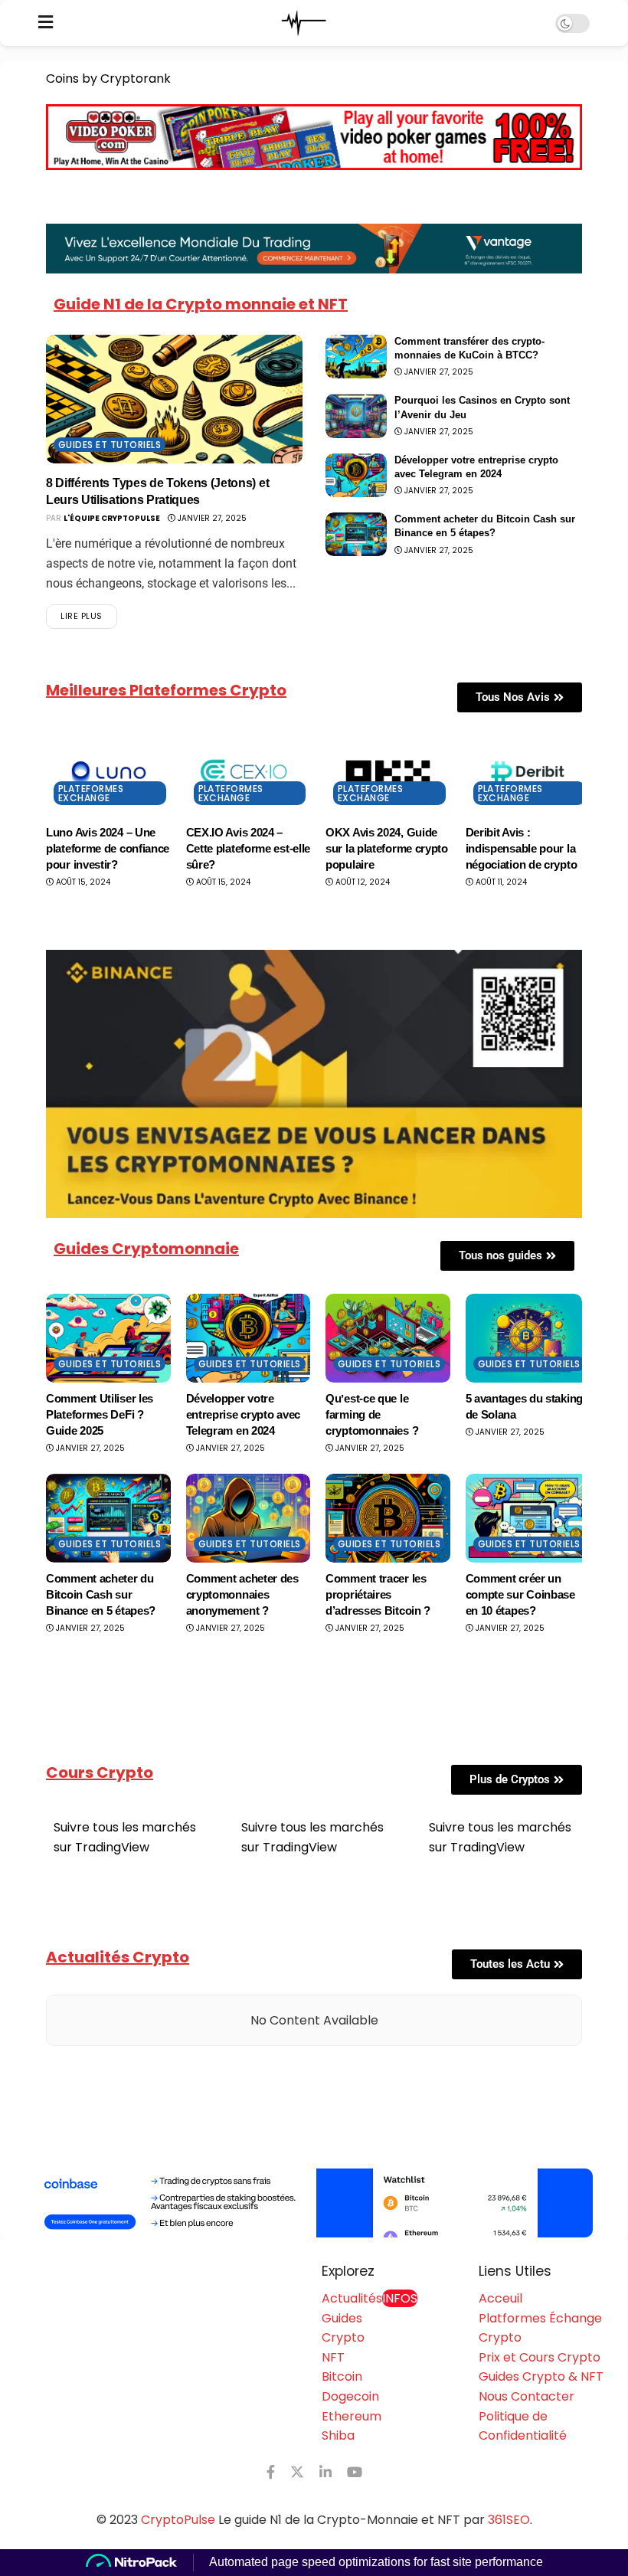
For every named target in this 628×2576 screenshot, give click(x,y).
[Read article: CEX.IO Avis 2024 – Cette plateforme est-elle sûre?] (249, 772)
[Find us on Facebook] (271, 2472)
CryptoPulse (178, 2520)
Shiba (338, 2435)
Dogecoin (350, 2396)
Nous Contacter (527, 2396)
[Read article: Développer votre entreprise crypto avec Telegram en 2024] (356, 475)
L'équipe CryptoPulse (112, 518)
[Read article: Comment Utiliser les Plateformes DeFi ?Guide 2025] (108, 1338)
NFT (333, 2357)
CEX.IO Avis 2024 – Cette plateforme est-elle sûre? (249, 848)
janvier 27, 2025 (211, 518)
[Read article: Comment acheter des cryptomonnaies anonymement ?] (249, 1518)
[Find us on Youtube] (355, 2472)
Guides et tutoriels (110, 445)
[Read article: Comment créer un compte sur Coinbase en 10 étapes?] (528, 1518)
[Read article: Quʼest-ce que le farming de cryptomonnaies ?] (388, 1338)
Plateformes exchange (91, 793)
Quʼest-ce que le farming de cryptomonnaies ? (372, 1414)
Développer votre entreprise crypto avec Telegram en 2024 (243, 1414)
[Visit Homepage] (304, 23)
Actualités (370, 2298)
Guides (342, 2318)
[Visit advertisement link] (314, 2203)
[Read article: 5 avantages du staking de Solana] (528, 1338)
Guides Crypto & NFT (541, 2376)
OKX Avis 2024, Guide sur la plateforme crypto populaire (387, 848)
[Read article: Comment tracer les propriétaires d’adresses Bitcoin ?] (388, 1518)
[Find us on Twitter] (297, 2472)
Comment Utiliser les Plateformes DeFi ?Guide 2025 (100, 1414)
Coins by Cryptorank (108, 79)
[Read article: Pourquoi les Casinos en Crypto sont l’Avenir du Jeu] (356, 416)
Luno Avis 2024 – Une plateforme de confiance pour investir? (108, 848)
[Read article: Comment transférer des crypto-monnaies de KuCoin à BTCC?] (356, 357)
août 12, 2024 (361, 882)
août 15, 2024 (82, 882)
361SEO (509, 2520)
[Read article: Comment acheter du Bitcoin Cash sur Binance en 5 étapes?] (356, 534)
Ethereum (352, 2416)
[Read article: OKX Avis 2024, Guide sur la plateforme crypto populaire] (388, 772)
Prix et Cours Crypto (540, 2357)
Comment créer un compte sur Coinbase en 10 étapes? (520, 1594)
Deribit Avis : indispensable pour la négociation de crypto (522, 848)
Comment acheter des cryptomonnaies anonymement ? (242, 1594)
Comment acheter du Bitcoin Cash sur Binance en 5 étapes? (101, 1594)
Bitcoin (342, 2376)
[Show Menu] (46, 23)
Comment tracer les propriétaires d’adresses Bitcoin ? (378, 1594)
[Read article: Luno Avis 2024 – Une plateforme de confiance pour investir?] (108, 772)
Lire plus (89, 613)
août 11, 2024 (500, 882)
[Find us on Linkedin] (325, 2472)
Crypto (343, 2337)
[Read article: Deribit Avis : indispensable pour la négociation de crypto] (528, 772)
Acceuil (500, 2298)
